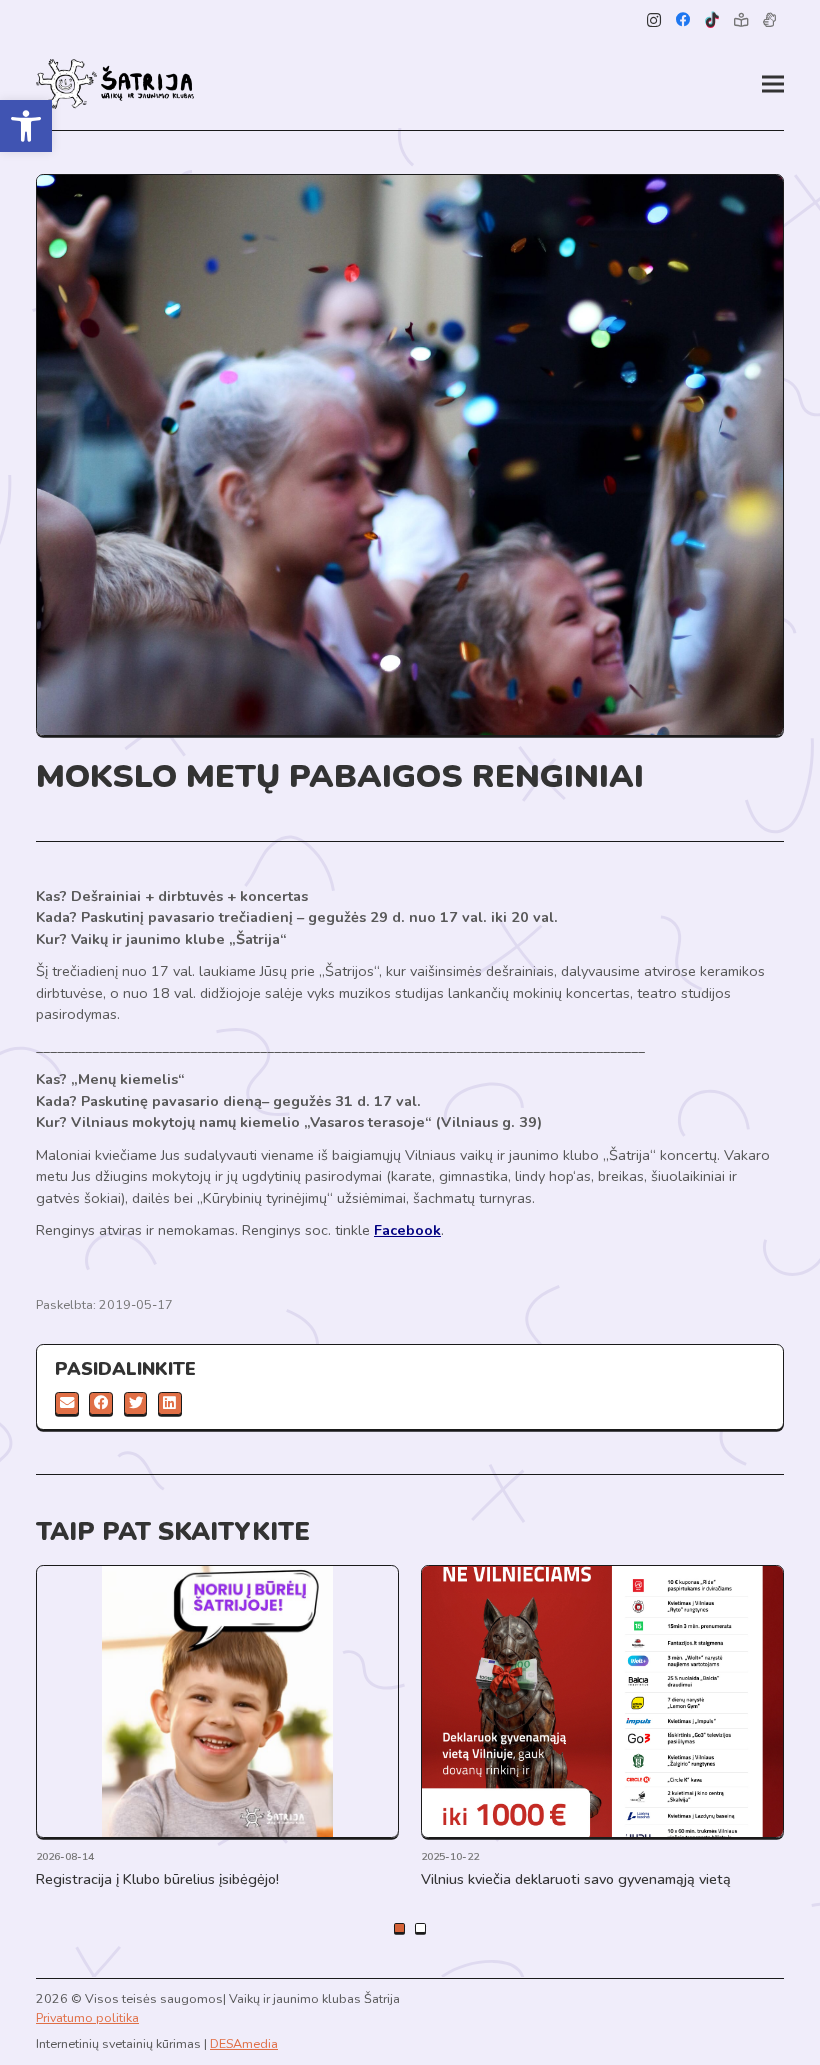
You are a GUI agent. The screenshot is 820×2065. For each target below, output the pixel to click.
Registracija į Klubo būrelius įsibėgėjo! (157, 1879)
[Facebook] (683, 20)
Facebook (407, 1230)
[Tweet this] (136, 1404)
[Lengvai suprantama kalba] (740, 20)
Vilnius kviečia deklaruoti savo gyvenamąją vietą (576, 1879)
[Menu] (773, 84)
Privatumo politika (87, 2017)
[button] (26, 126)
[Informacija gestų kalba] (769, 20)
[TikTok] (712, 20)
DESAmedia (244, 2043)
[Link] (115, 84)
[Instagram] (654, 20)
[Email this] (67, 1404)
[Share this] (101, 1404)
